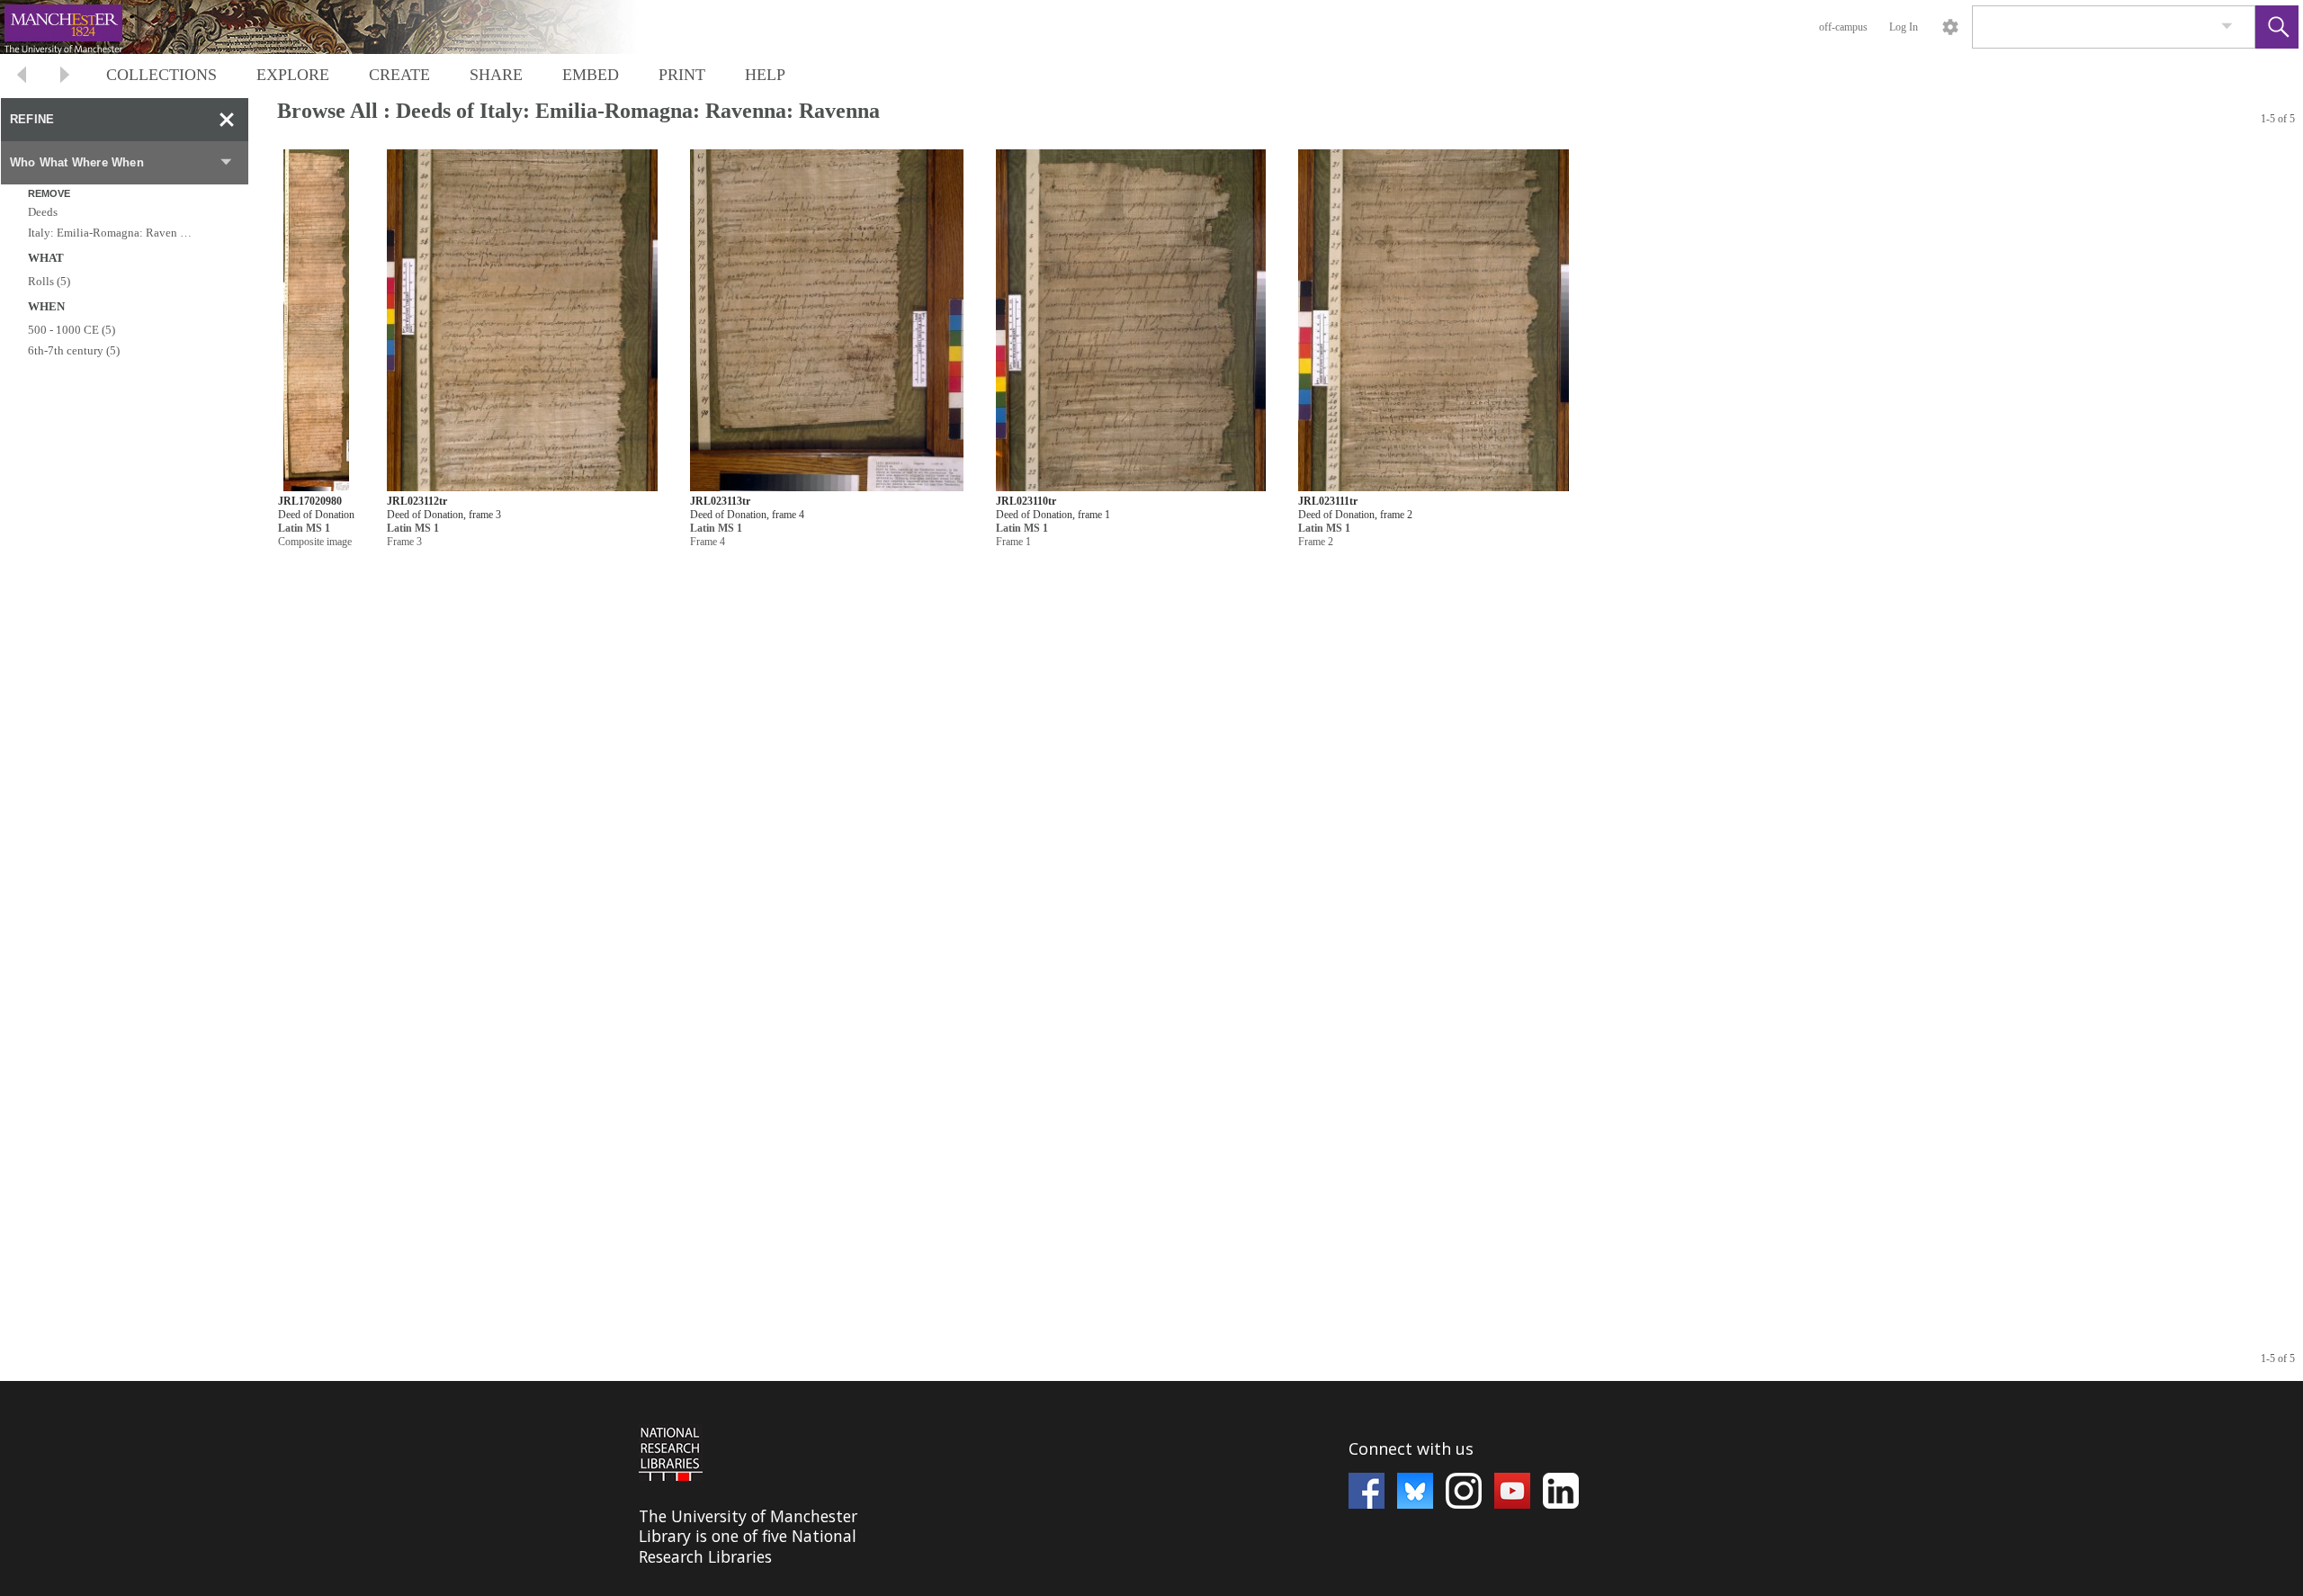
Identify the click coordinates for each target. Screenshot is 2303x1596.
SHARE (496, 75)
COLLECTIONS (161, 75)
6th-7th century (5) (74, 350)
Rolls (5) (49, 281)
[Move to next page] (65, 77)
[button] (2277, 27)
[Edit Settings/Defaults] (1950, 27)
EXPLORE (293, 75)
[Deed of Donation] (316, 321)
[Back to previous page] (22, 77)
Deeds (43, 212)
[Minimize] (227, 120)
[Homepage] (339, 27)
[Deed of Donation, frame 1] (1131, 321)
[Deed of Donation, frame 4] (827, 321)
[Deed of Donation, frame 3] (522, 321)
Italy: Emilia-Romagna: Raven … (110, 233)
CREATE (399, 75)
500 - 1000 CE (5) (72, 330)
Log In (1904, 27)
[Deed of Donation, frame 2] (1434, 321)
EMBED (591, 75)
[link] (2227, 27)
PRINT (682, 75)
